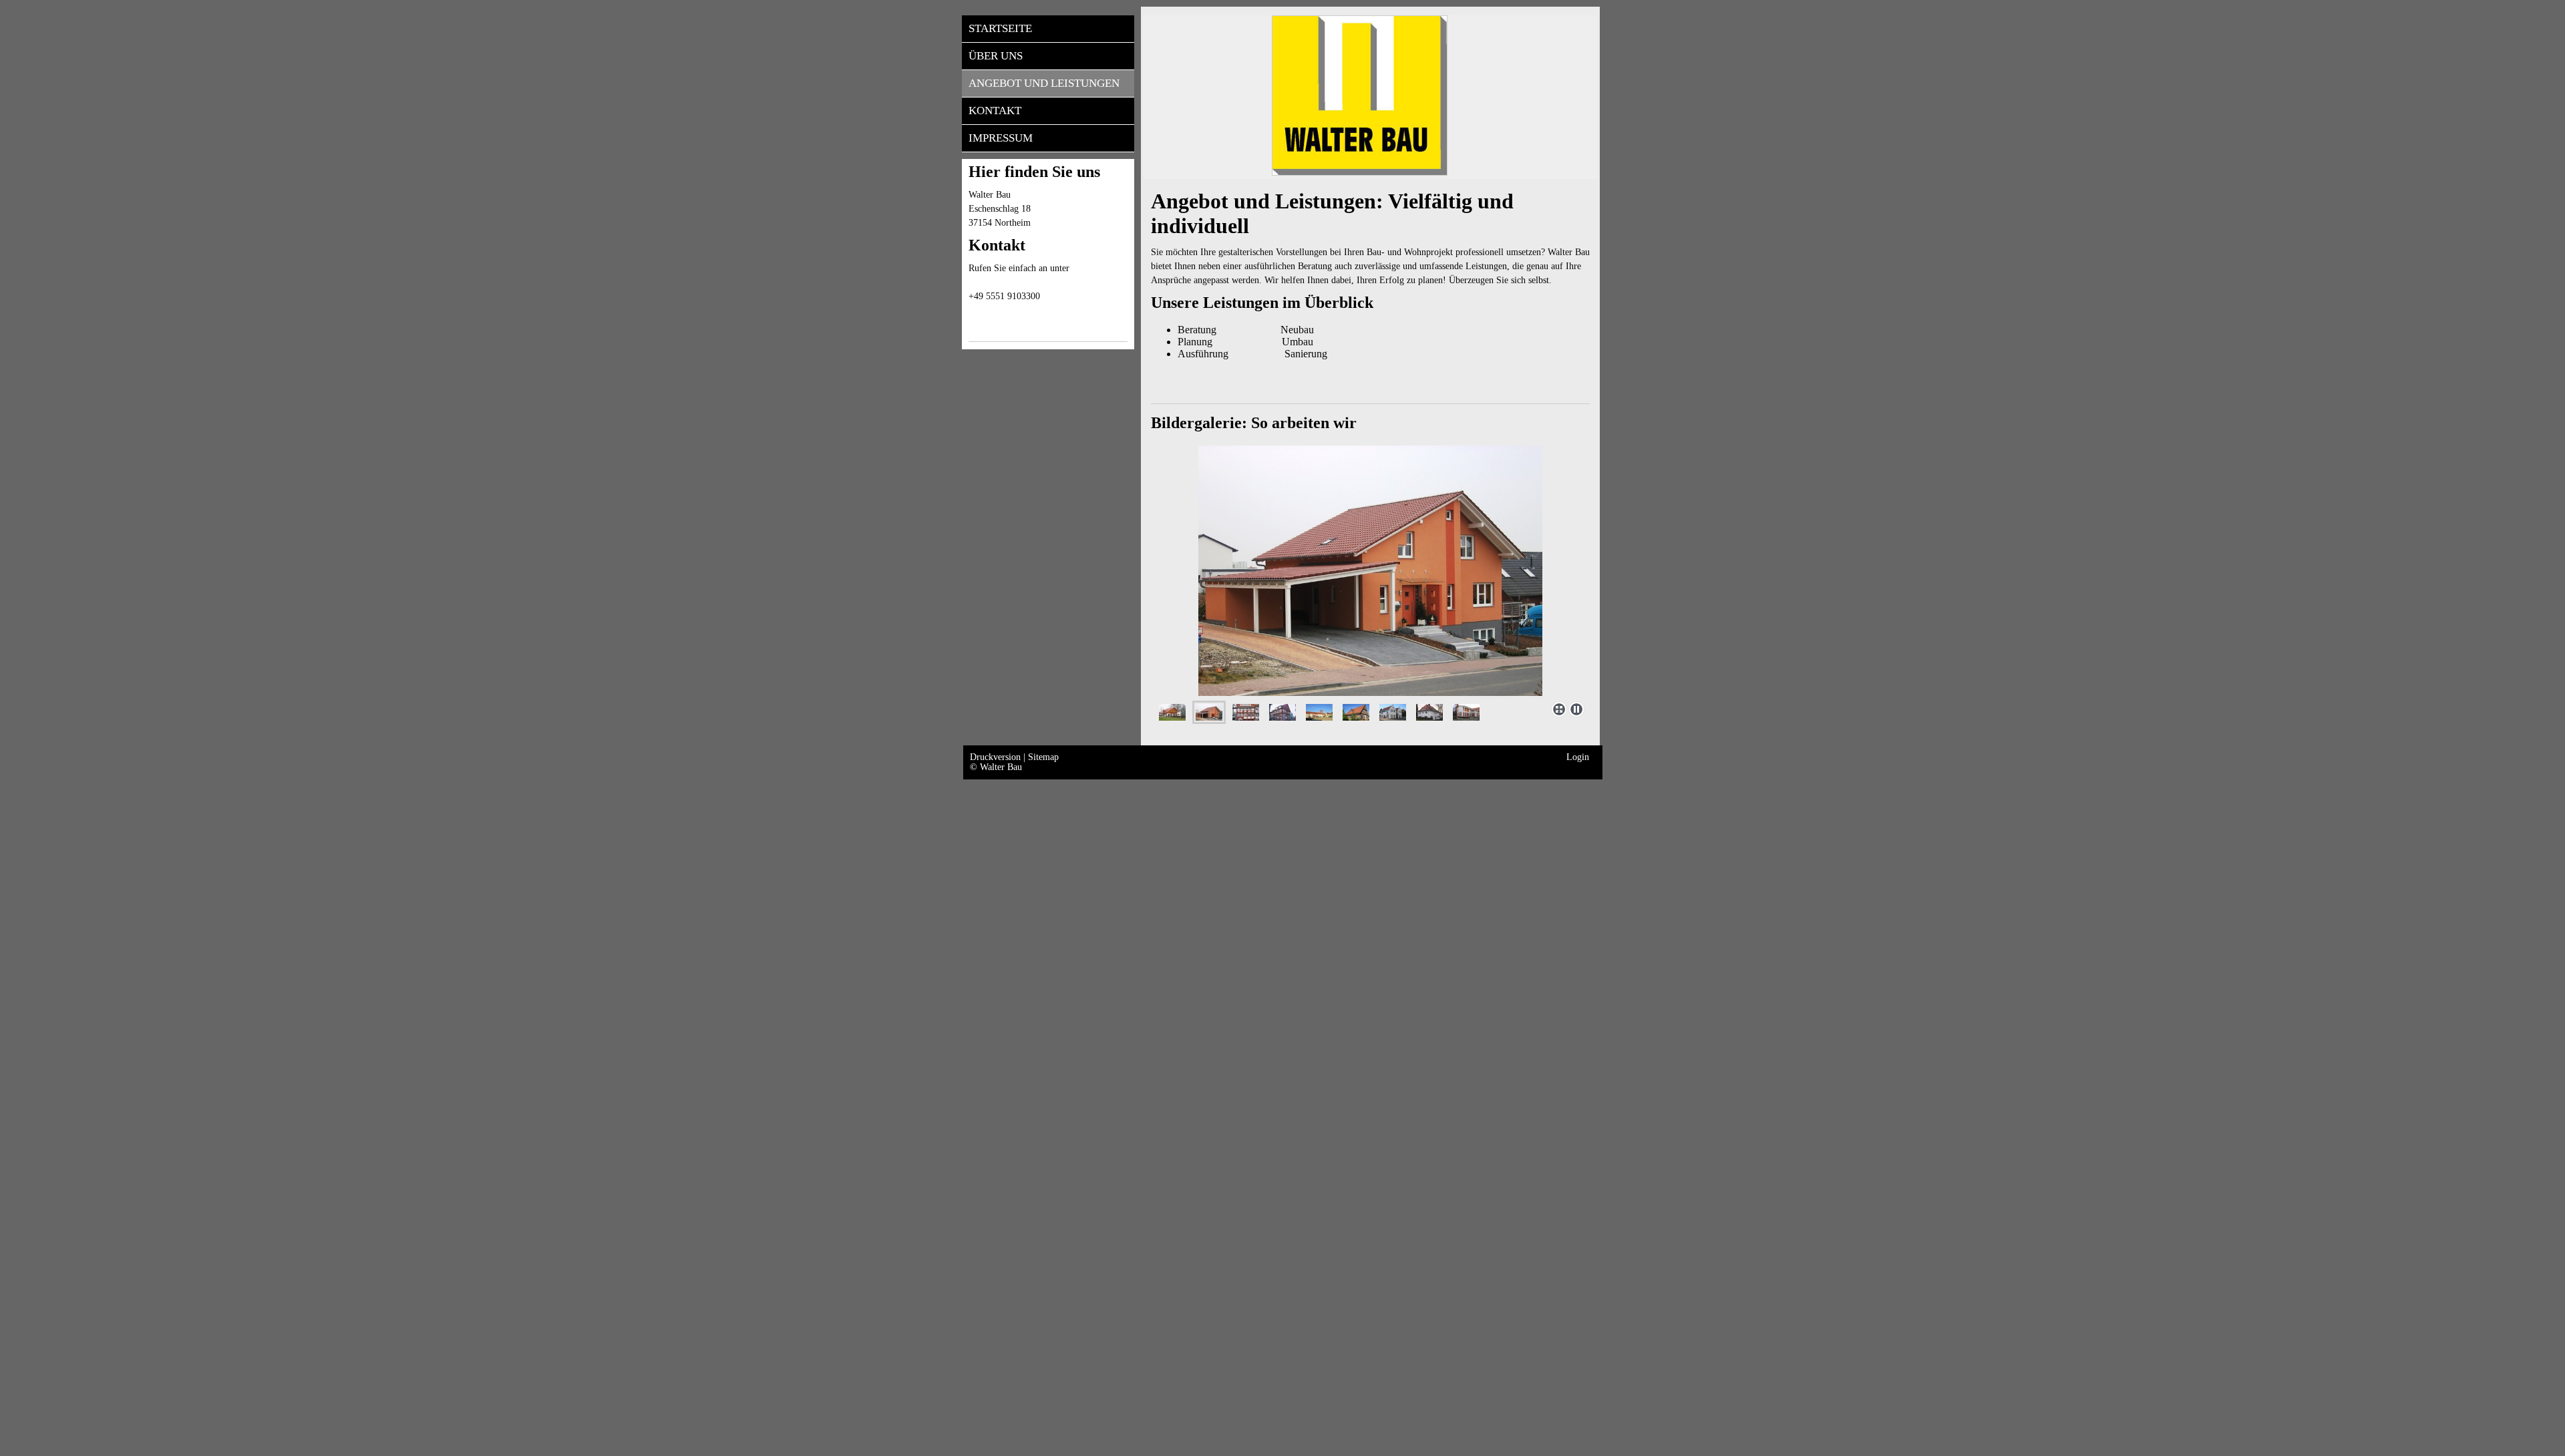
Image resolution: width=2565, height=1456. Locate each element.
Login (1578, 757)
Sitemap (1043, 757)
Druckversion (997, 757)
